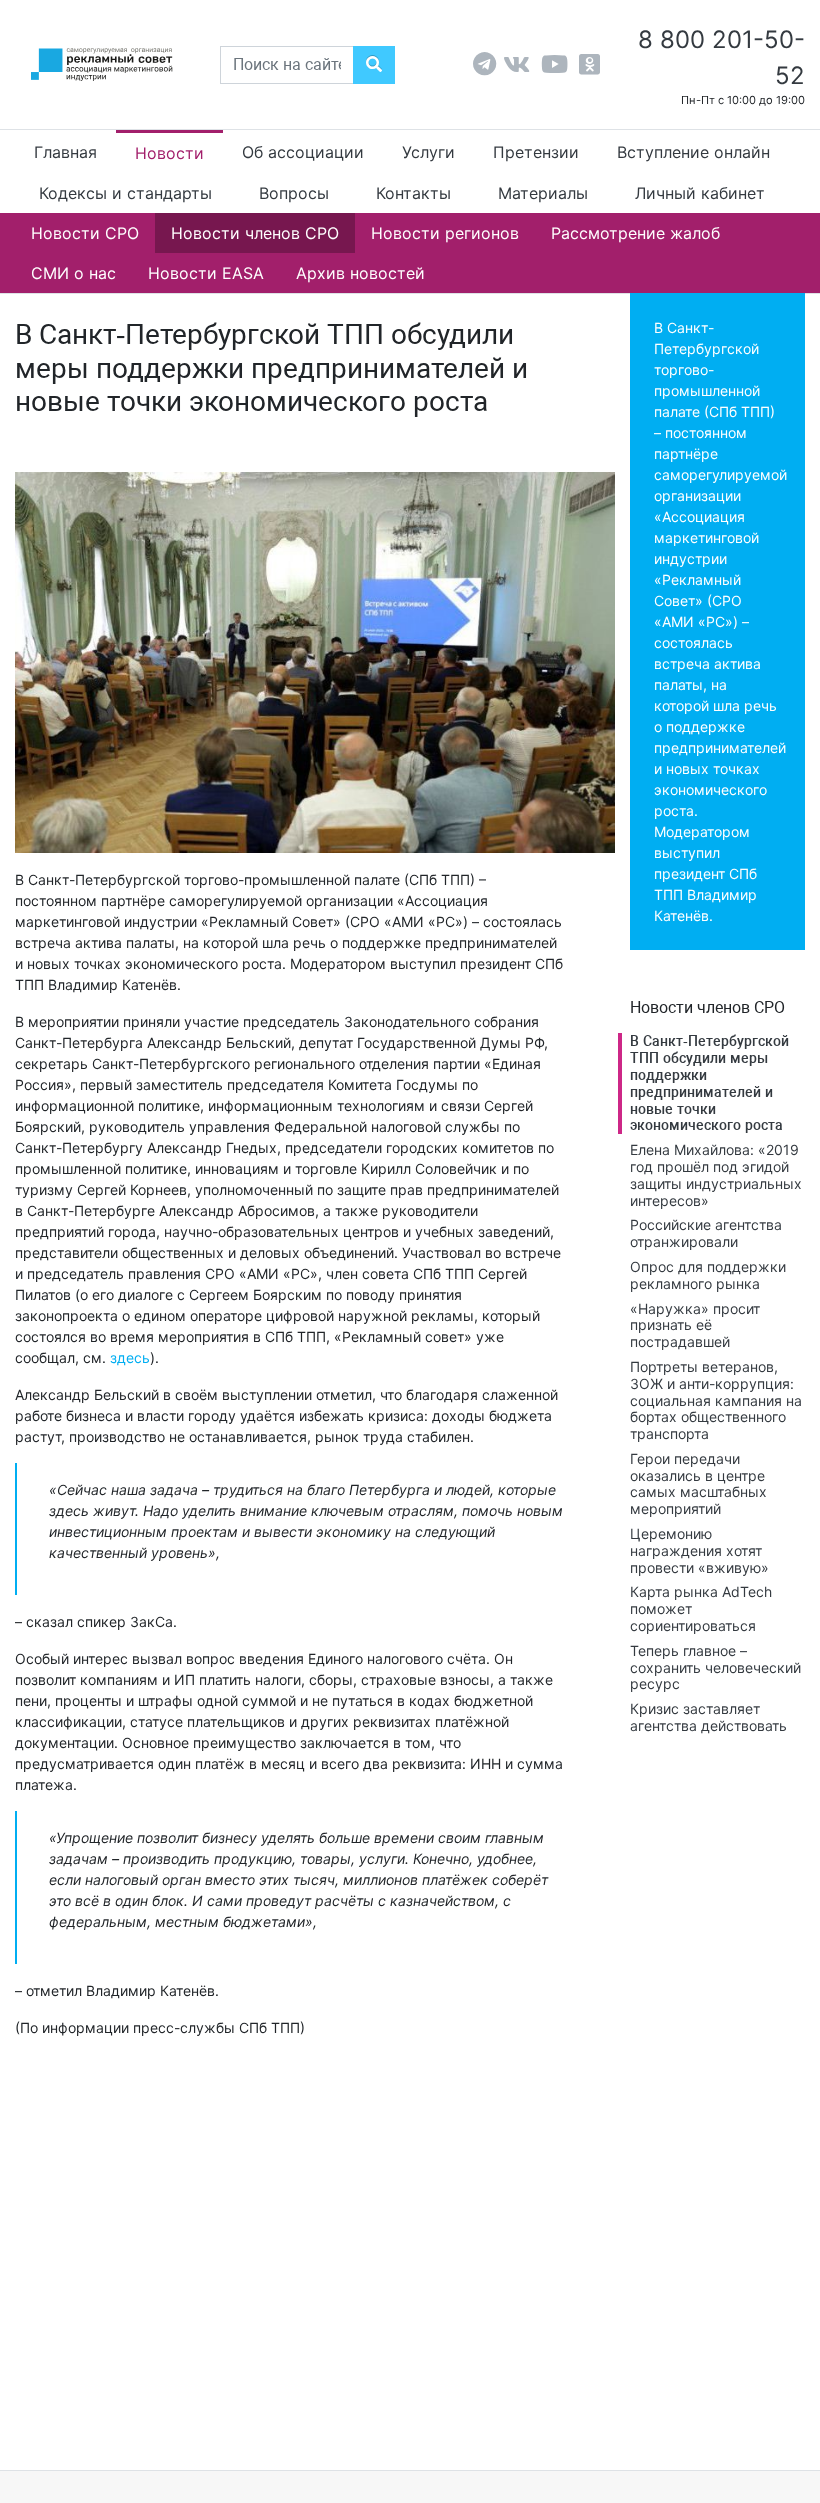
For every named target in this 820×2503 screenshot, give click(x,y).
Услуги (428, 152)
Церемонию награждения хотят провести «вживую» (699, 1550)
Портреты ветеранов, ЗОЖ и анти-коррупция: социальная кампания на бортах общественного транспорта (716, 1400)
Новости (169, 153)
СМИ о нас (73, 273)
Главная (65, 152)
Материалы (543, 193)
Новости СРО (85, 233)
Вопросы (294, 193)
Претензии (536, 152)
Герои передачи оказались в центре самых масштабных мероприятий (698, 1483)
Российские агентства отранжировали (706, 1233)
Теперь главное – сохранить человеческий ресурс (715, 1667)
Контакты (413, 193)
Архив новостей (360, 273)
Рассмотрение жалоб (635, 233)
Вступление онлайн (693, 152)
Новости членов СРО (255, 233)
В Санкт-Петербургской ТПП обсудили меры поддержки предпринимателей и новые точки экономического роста (709, 1083)
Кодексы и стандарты (125, 193)
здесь (130, 1357)
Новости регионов (445, 233)
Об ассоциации (303, 152)
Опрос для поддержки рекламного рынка (708, 1275)
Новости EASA (206, 273)
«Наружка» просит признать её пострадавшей (695, 1325)
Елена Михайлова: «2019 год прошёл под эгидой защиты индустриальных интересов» (716, 1174)
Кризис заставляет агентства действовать (708, 1717)
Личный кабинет (700, 193)
